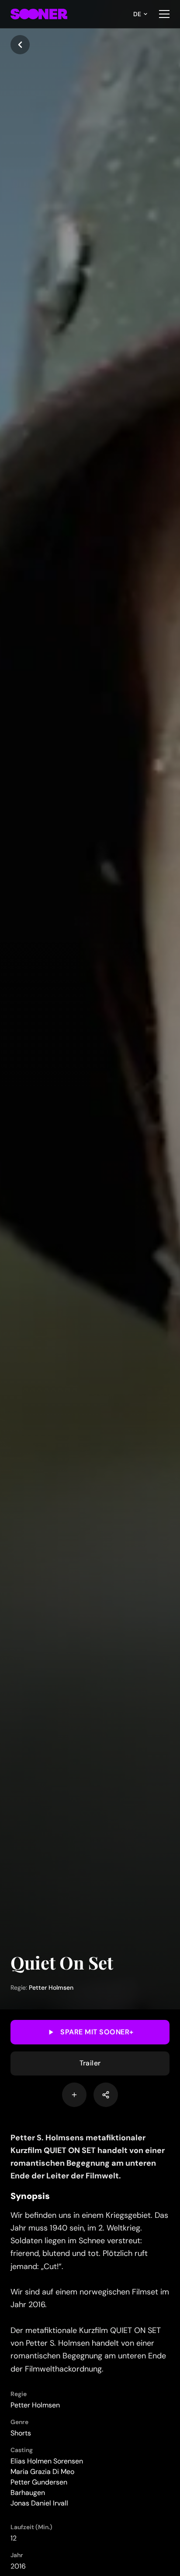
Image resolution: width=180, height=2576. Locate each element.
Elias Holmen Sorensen (47, 2461)
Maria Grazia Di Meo (42, 2472)
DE (137, 14)
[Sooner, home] (39, 14)
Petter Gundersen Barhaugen (39, 2487)
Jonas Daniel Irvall (39, 2503)
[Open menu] (164, 14)
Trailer (90, 2063)
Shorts (21, 2433)
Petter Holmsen (51, 1988)
